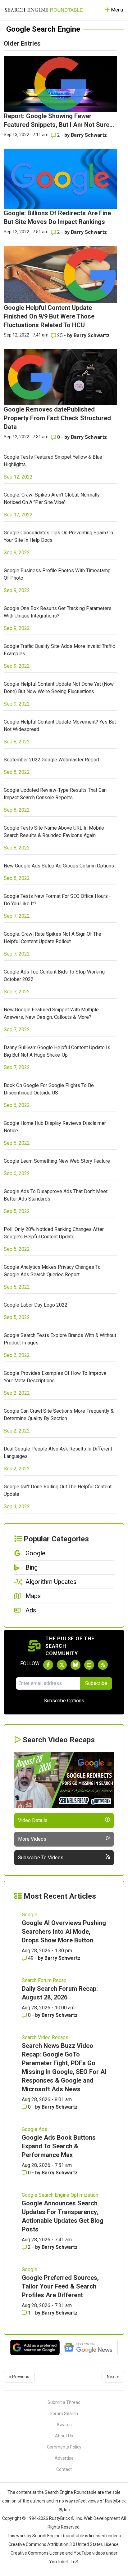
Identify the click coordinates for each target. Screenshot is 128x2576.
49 (31, 1958)
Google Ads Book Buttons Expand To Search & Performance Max (59, 2146)
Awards (64, 2425)
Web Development (102, 2518)
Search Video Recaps (45, 2037)
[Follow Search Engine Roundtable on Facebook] (48, 1665)
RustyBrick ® (62, 2518)
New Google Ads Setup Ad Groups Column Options (59, 866)
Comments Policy (64, 2447)
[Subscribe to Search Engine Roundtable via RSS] (103, 1665)
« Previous (19, 2377)
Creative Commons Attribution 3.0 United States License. (64, 2544)
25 (60, 335)
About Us (64, 2436)
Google (30, 1915)
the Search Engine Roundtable (67, 2492)
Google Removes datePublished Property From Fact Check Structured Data (57, 418)
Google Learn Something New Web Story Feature (57, 1161)
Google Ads (34, 2129)
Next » (113, 2377)
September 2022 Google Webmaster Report (52, 760)
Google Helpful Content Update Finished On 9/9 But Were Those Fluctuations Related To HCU (49, 316)
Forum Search (64, 2413)
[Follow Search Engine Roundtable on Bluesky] (75, 1665)
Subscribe (96, 1683)
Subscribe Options (64, 1701)
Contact (64, 2469)
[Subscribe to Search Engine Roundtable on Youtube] (89, 1665)
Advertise (64, 2458)
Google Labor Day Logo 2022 (36, 1305)
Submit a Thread (64, 2402)
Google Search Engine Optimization (60, 2195)
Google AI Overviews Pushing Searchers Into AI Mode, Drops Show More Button (64, 1932)
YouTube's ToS (64, 2562)
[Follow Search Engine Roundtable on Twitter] (62, 1665)
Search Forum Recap (44, 1980)
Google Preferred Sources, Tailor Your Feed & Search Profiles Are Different (60, 2286)
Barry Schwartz (89, 135)
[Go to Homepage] (44, 10)
